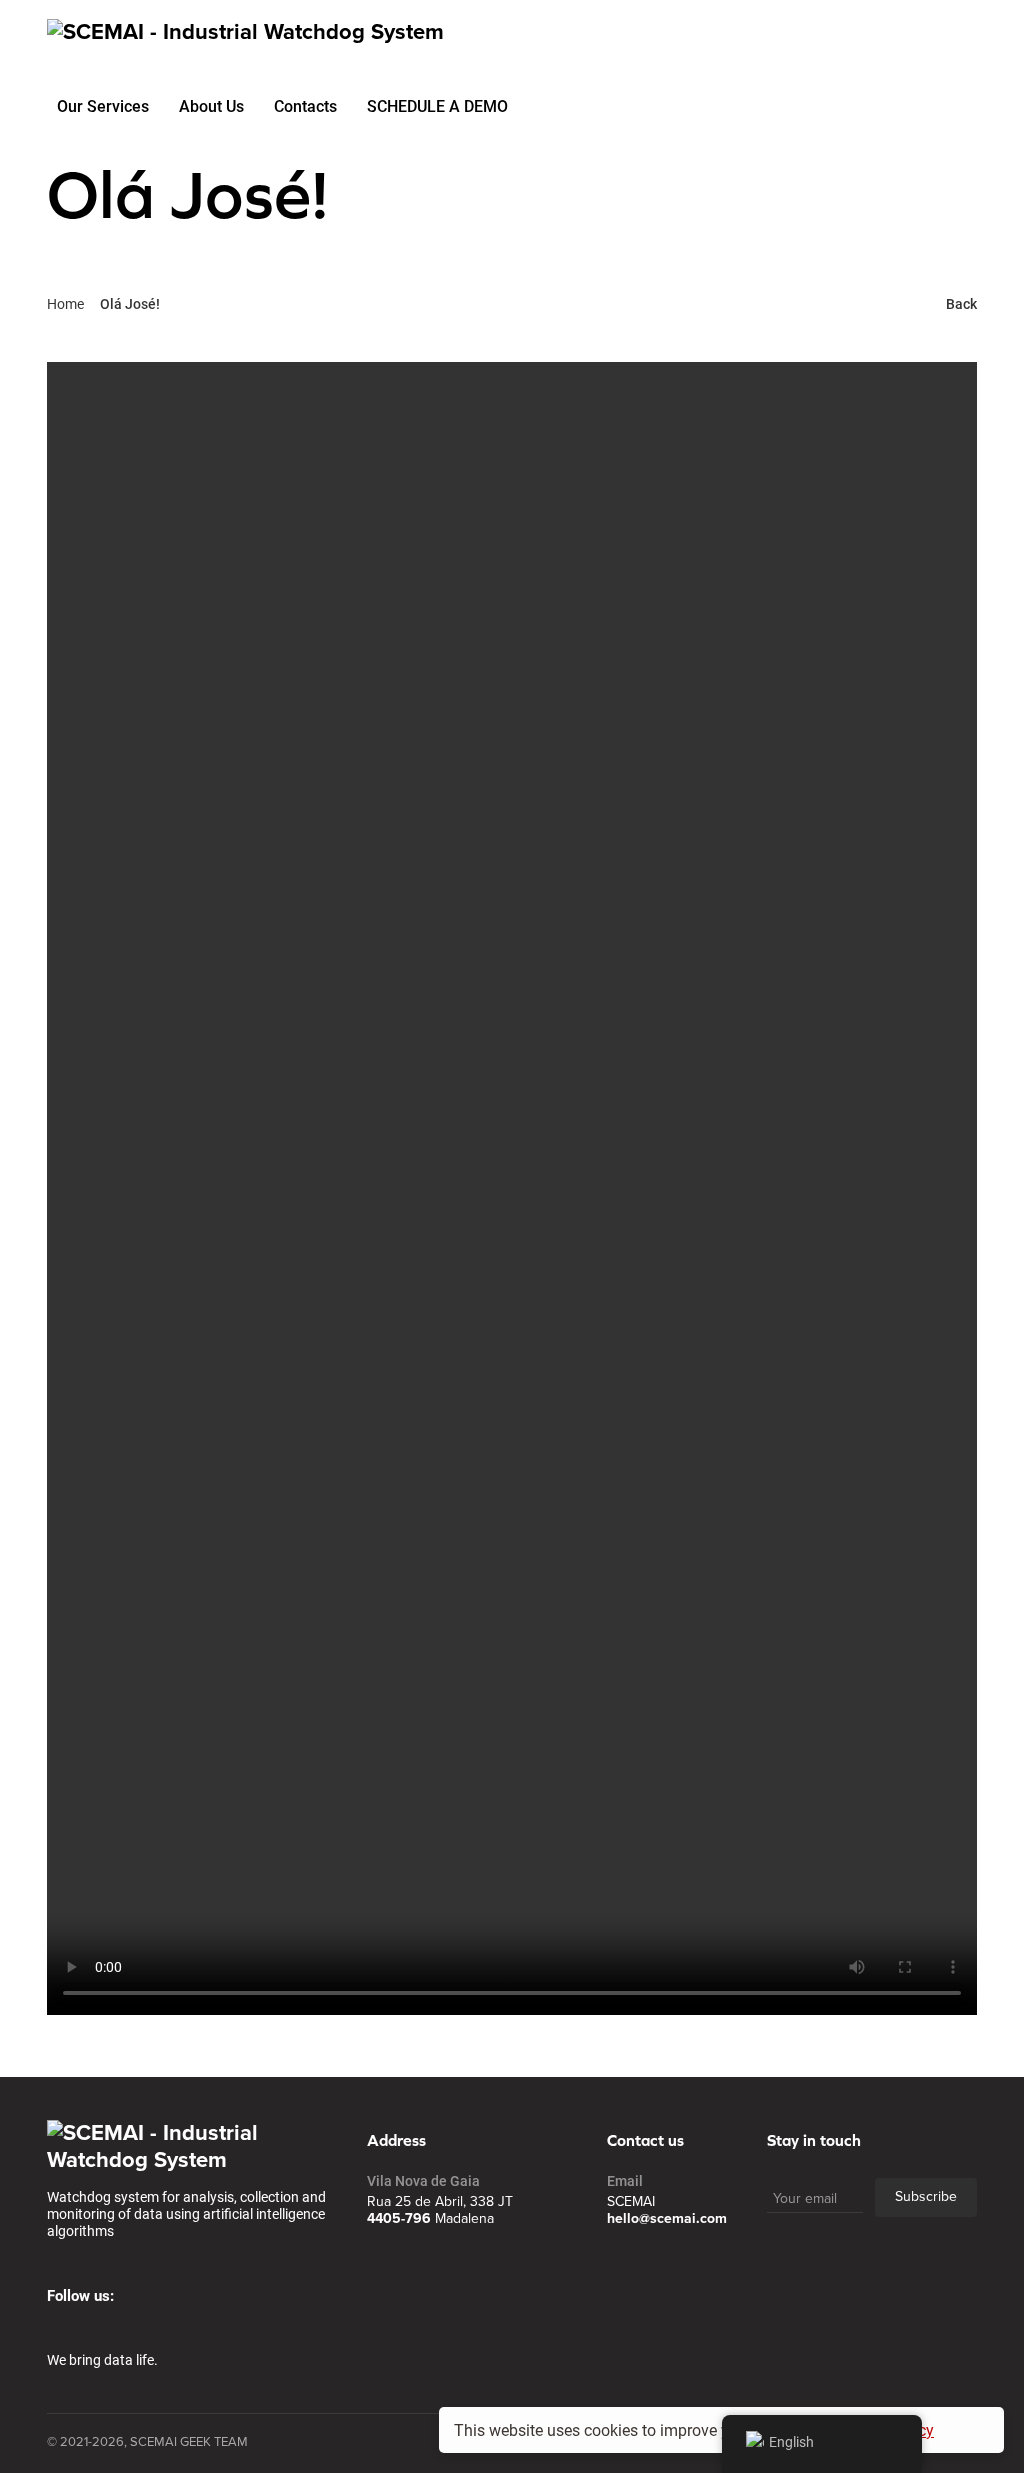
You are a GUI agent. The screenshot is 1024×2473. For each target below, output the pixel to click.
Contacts (305, 105)
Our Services (103, 105)
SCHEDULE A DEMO (437, 105)
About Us (211, 105)
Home (65, 303)
